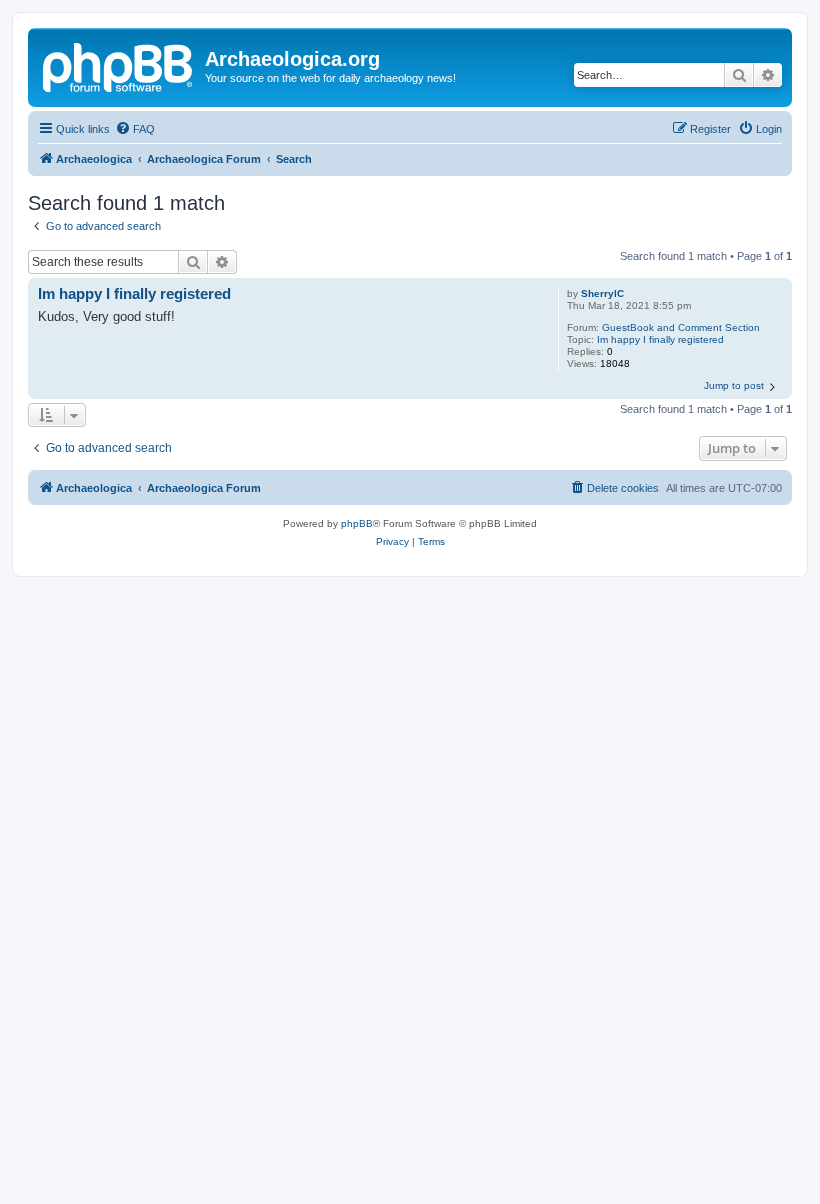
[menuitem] (135, 129)
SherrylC (602, 293)
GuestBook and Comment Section (681, 327)
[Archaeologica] (119, 65)
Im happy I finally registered (660, 339)
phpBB (357, 523)
